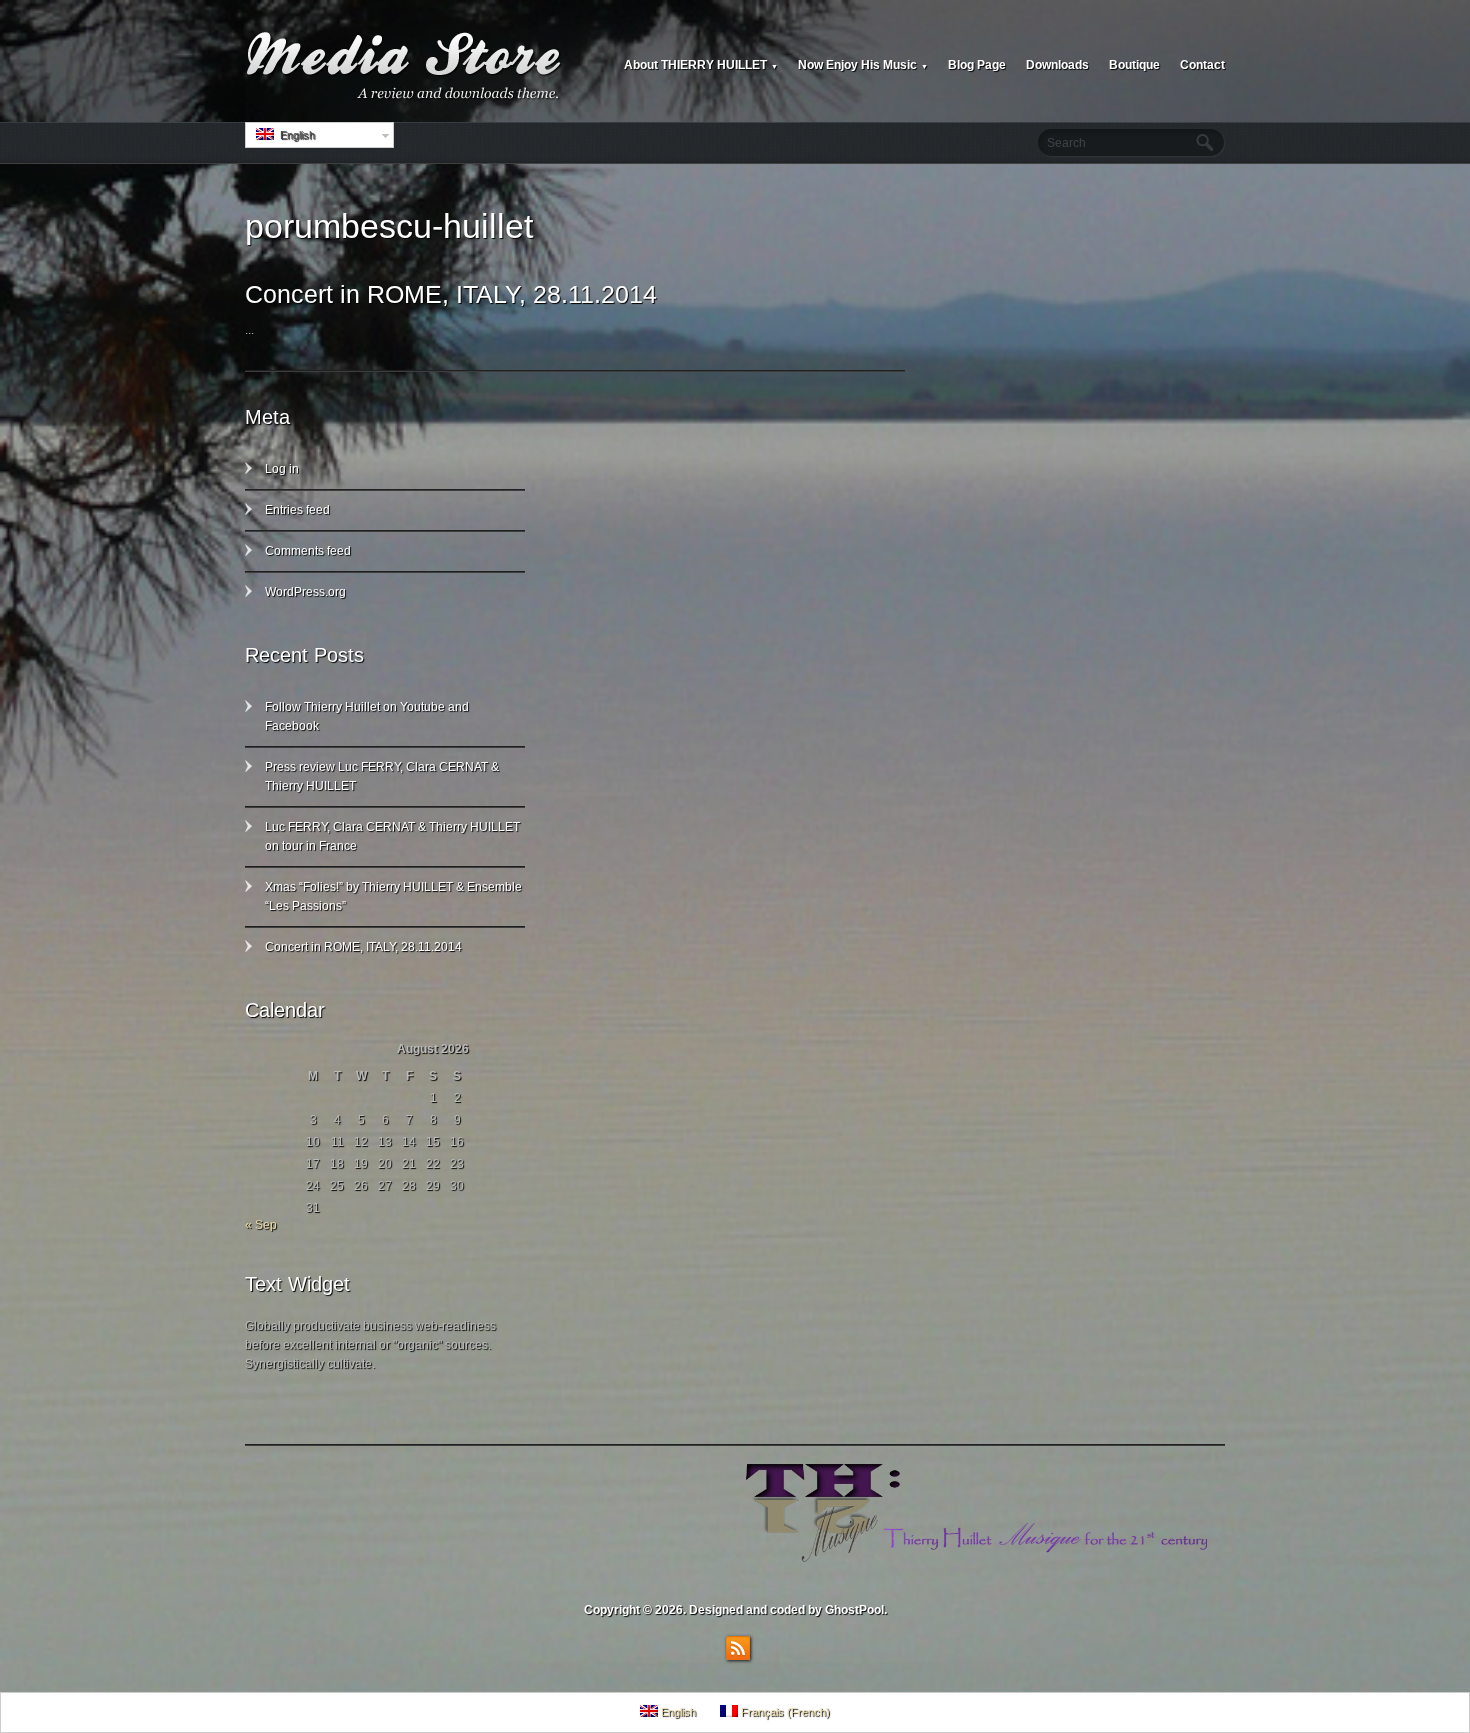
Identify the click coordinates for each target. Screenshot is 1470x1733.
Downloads (1057, 65)
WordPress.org (305, 592)
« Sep (261, 1225)
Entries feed (297, 510)
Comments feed (308, 551)
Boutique (1134, 65)
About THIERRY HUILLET (701, 65)
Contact (1202, 65)
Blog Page (977, 65)
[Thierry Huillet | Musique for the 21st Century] (405, 66)
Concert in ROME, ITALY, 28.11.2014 (451, 294)
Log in (282, 469)
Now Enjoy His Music (863, 65)
